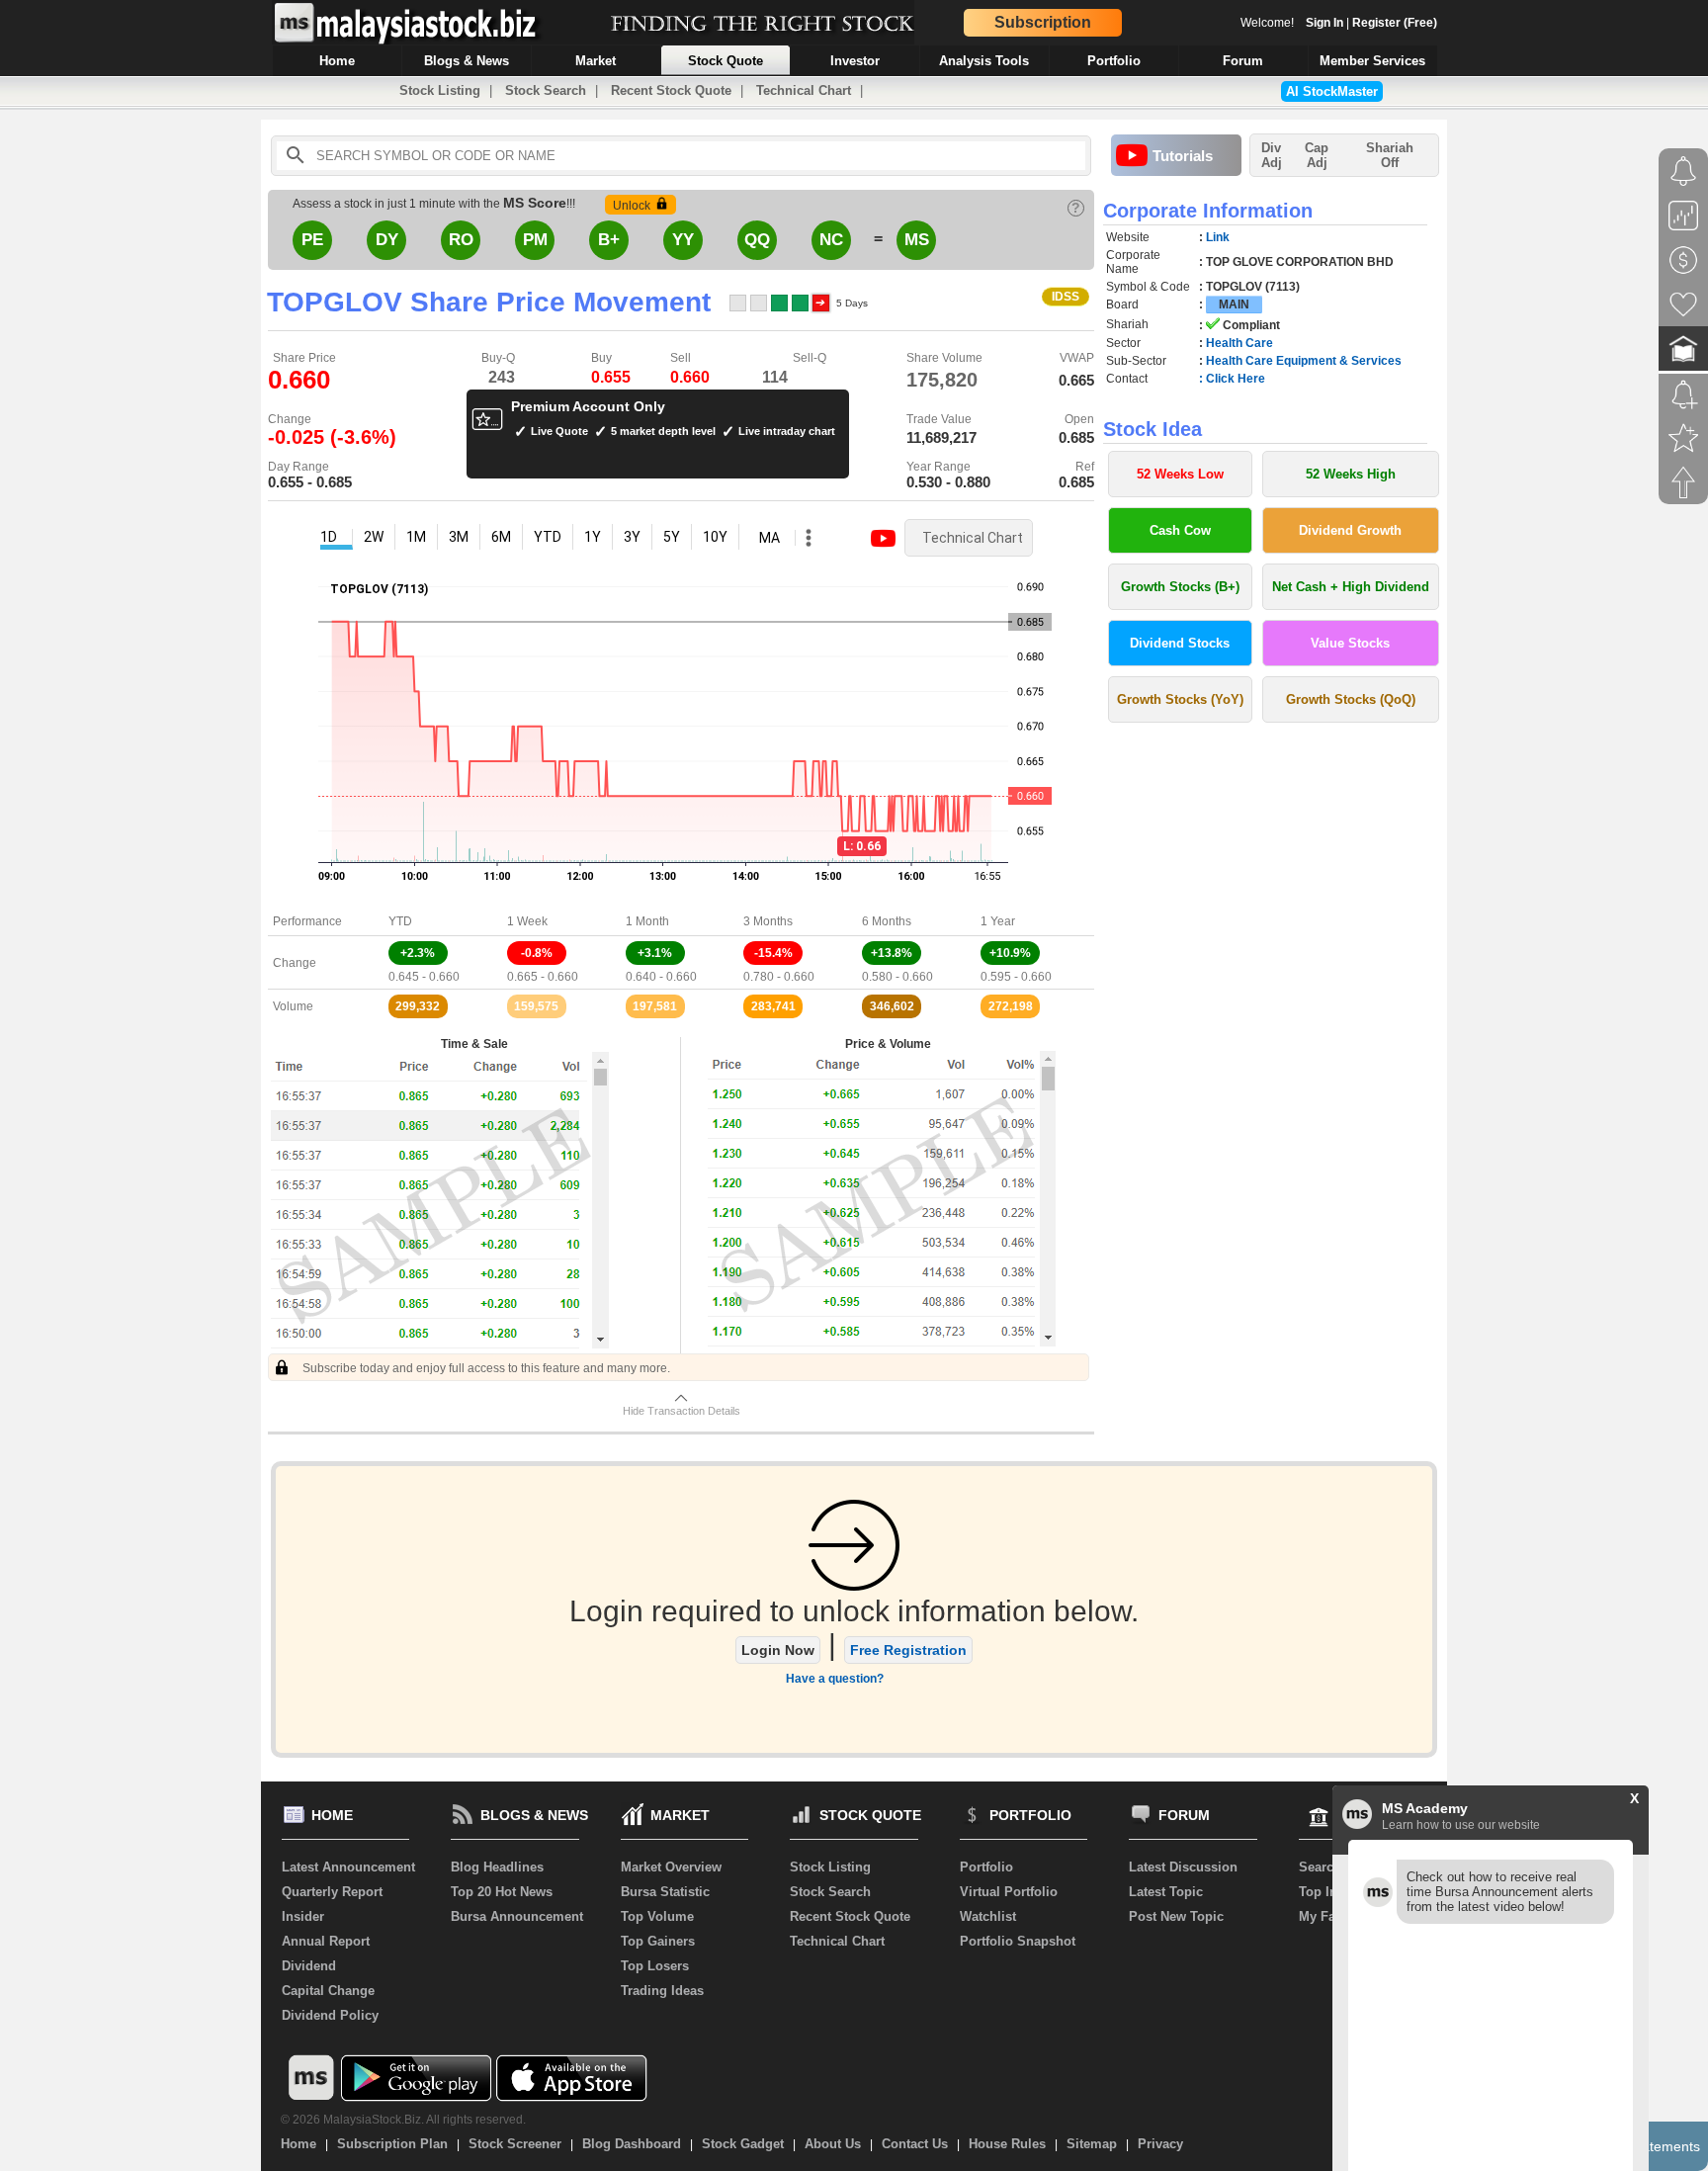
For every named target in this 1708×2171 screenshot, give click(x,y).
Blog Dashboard (632, 2144)
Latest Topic (1166, 1892)
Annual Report (326, 1941)
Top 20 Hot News (502, 1892)
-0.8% (537, 953)
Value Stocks (1350, 643)
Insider (303, 1916)
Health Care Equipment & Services (1304, 361)
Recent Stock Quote (671, 90)
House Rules (1007, 2144)
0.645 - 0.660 (424, 977)
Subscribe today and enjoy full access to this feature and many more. (485, 1368)
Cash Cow (1180, 530)
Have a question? (835, 1679)
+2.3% (418, 953)
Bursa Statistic (665, 1892)
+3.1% (655, 953)
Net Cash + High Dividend (1351, 587)
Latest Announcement (348, 1867)
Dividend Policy (330, 2015)
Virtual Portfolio (1009, 1892)
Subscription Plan (392, 2144)
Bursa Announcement (517, 1916)
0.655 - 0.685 (310, 482)
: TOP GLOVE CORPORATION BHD (1296, 262)
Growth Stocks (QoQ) (1351, 699)
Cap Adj (1317, 155)
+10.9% (1010, 953)
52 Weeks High (1351, 474)
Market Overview (671, 1867)
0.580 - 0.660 (897, 977)
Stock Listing (440, 90)
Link (1218, 237)
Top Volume (657, 1916)
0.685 (1076, 437)
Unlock (632, 206)
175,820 (942, 380)
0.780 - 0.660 (779, 977)
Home (299, 2144)
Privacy (1160, 2144)
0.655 (611, 377)
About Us (833, 2144)
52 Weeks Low (1180, 474)
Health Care (1239, 343)
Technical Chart (804, 90)
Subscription (1043, 22)
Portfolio (986, 1867)
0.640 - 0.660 (661, 977)
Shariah (1390, 155)
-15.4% (773, 953)
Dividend (309, 1966)
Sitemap (1092, 2144)
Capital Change (328, 1991)
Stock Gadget (743, 2144)
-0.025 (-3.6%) (332, 437)
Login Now (778, 1650)
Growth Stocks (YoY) (1180, 699)
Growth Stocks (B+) (1180, 587)
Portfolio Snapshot (1018, 1941)
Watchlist (988, 1916)
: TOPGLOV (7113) (1249, 287)
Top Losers (655, 1966)
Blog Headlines (497, 1867)
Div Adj (1272, 155)
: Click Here (1232, 379)
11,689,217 (941, 437)
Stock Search (546, 90)
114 (775, 377)
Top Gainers (658, 1941)
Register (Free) (1395, 23)
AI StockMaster (1332, 91)
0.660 (690, 377)
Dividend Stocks (1180, 643)
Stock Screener (515, 2144)
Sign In (1324, 23)
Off (1390, 163)
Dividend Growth (1350, 530)
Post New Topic (1176, 1916)
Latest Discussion (1183, 1867)
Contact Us (915, 2144)
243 (502, 377)
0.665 (1076, 380)
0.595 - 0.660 (1016, 977)
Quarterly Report (332, 1892)
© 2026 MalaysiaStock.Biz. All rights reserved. (403, 2120)
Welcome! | (1339, 23)
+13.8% (892, 953)
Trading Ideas (662, 1991)
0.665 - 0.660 (543, 977)
